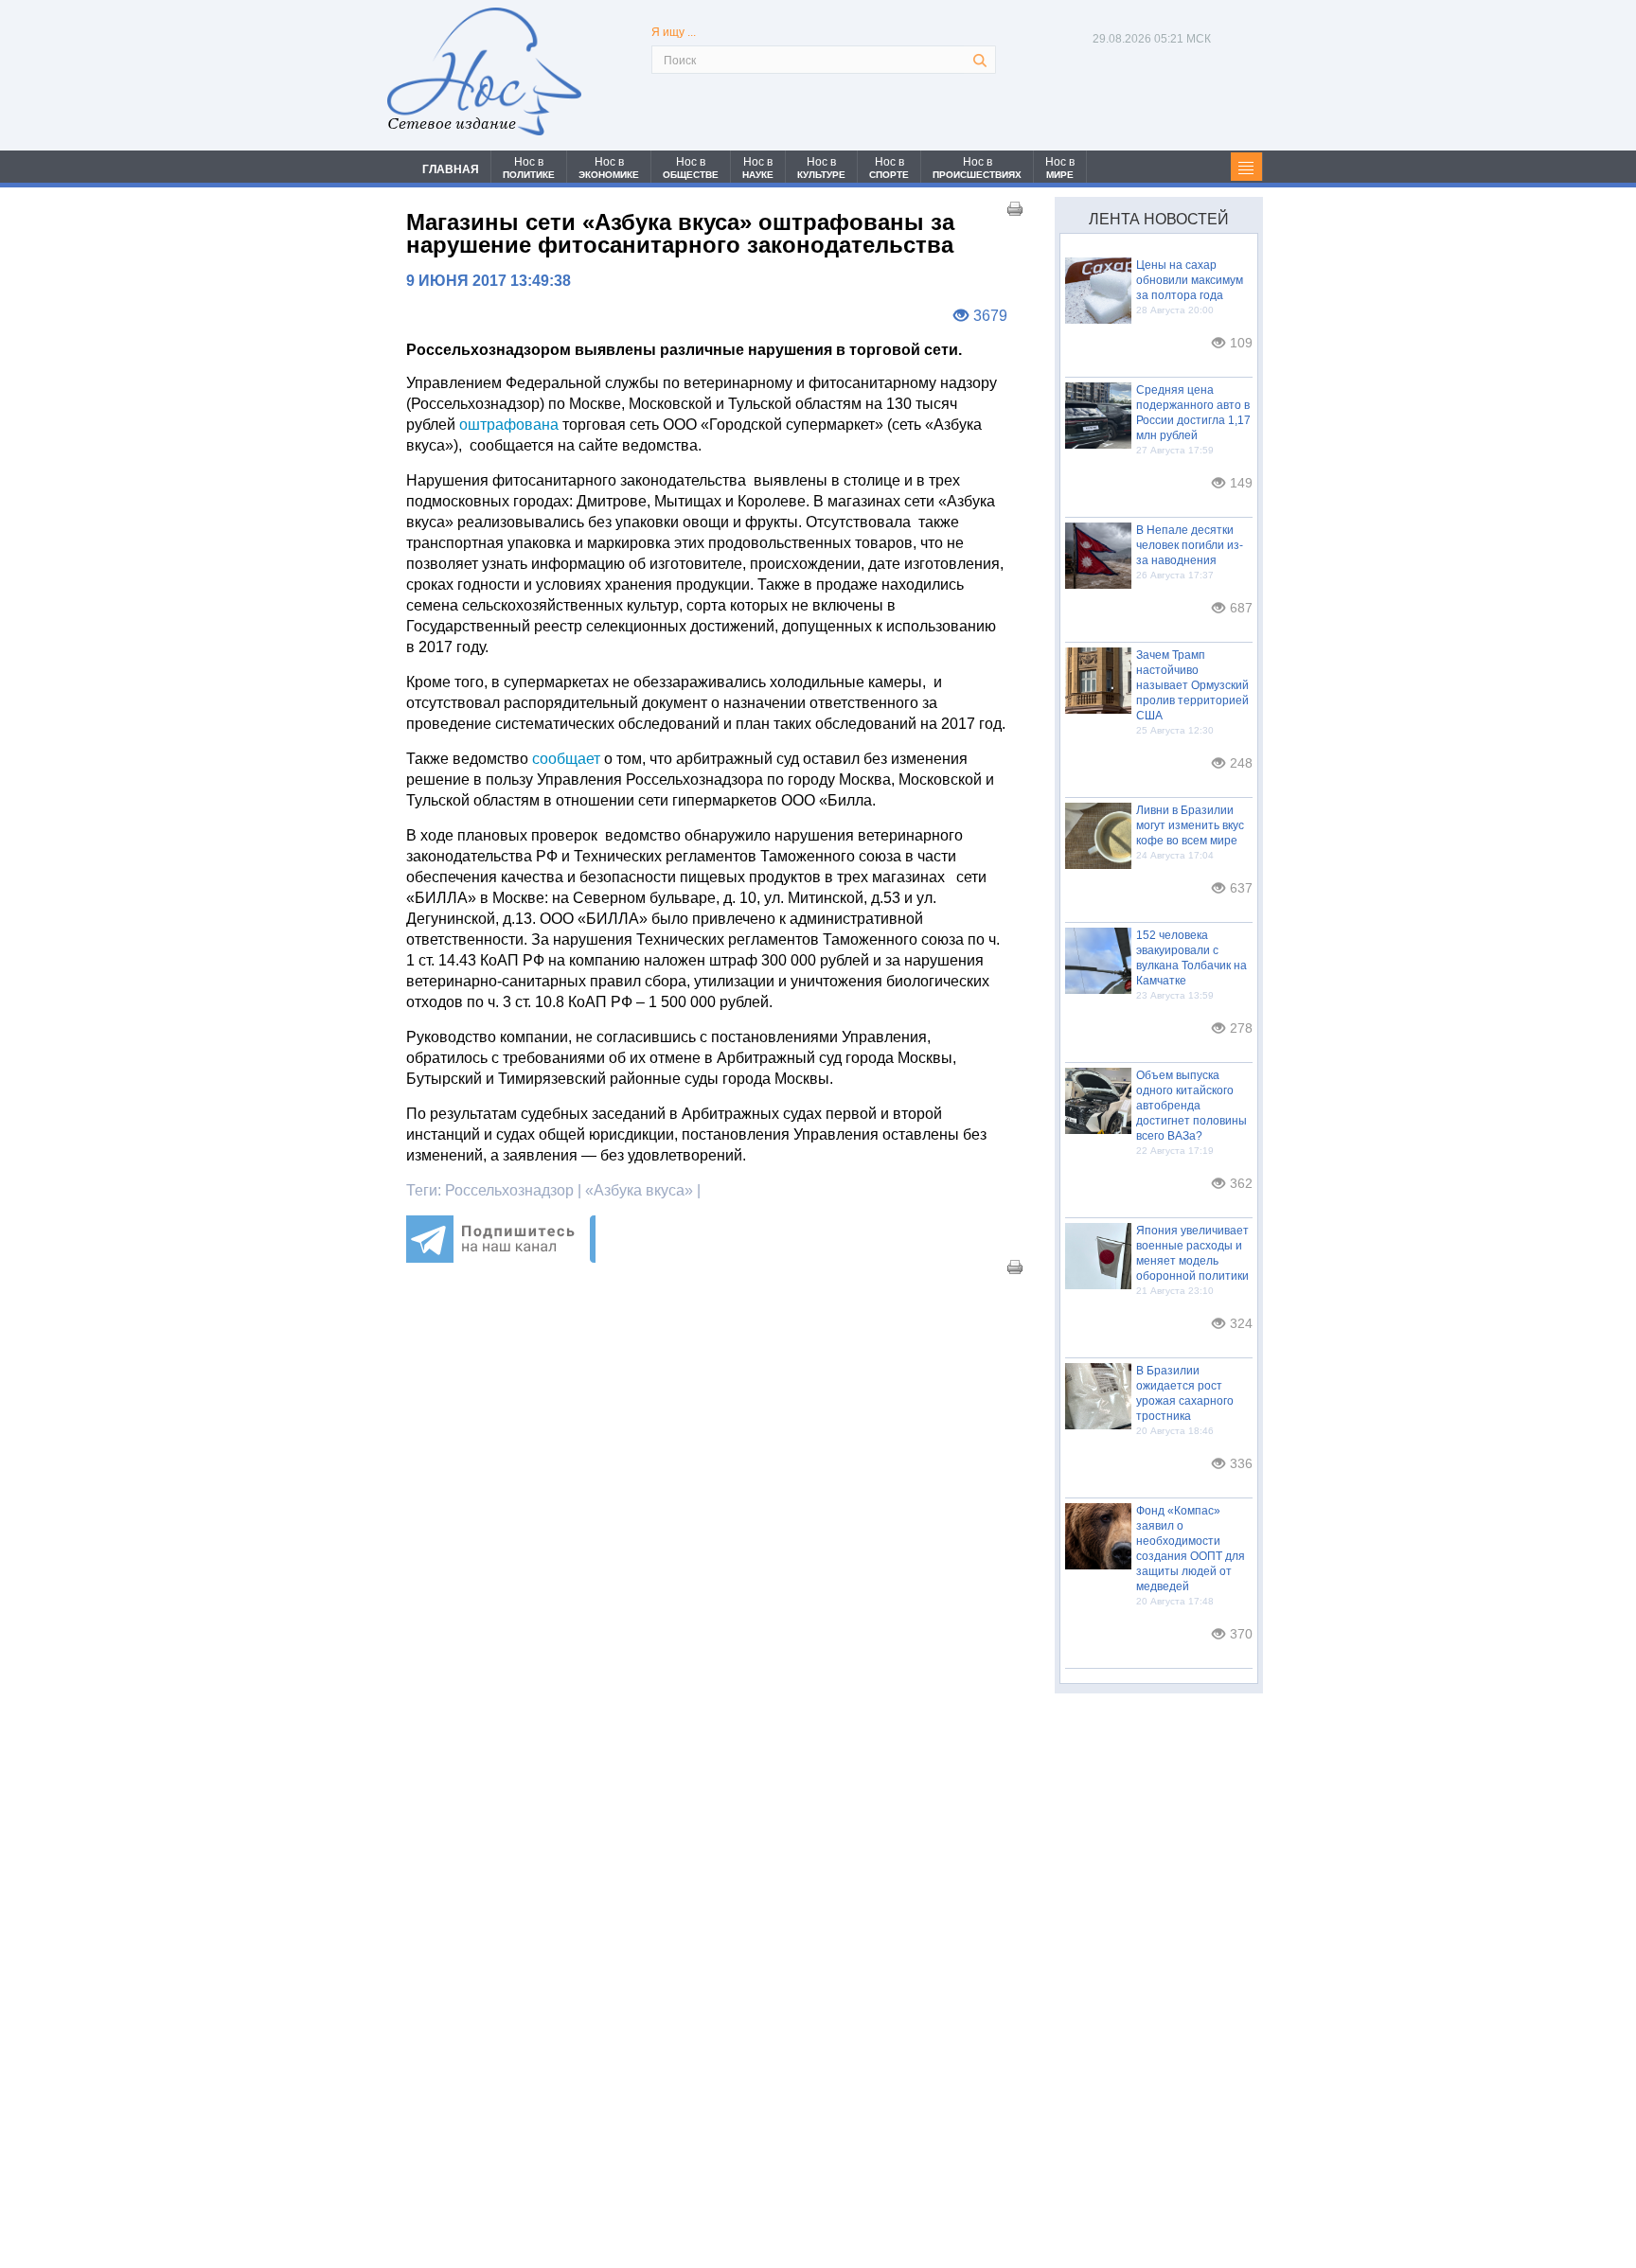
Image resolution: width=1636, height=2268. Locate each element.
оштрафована (509, 425)
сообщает (566, 759)
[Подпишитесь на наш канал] (501, 1258)
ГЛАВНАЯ (451, 169)
